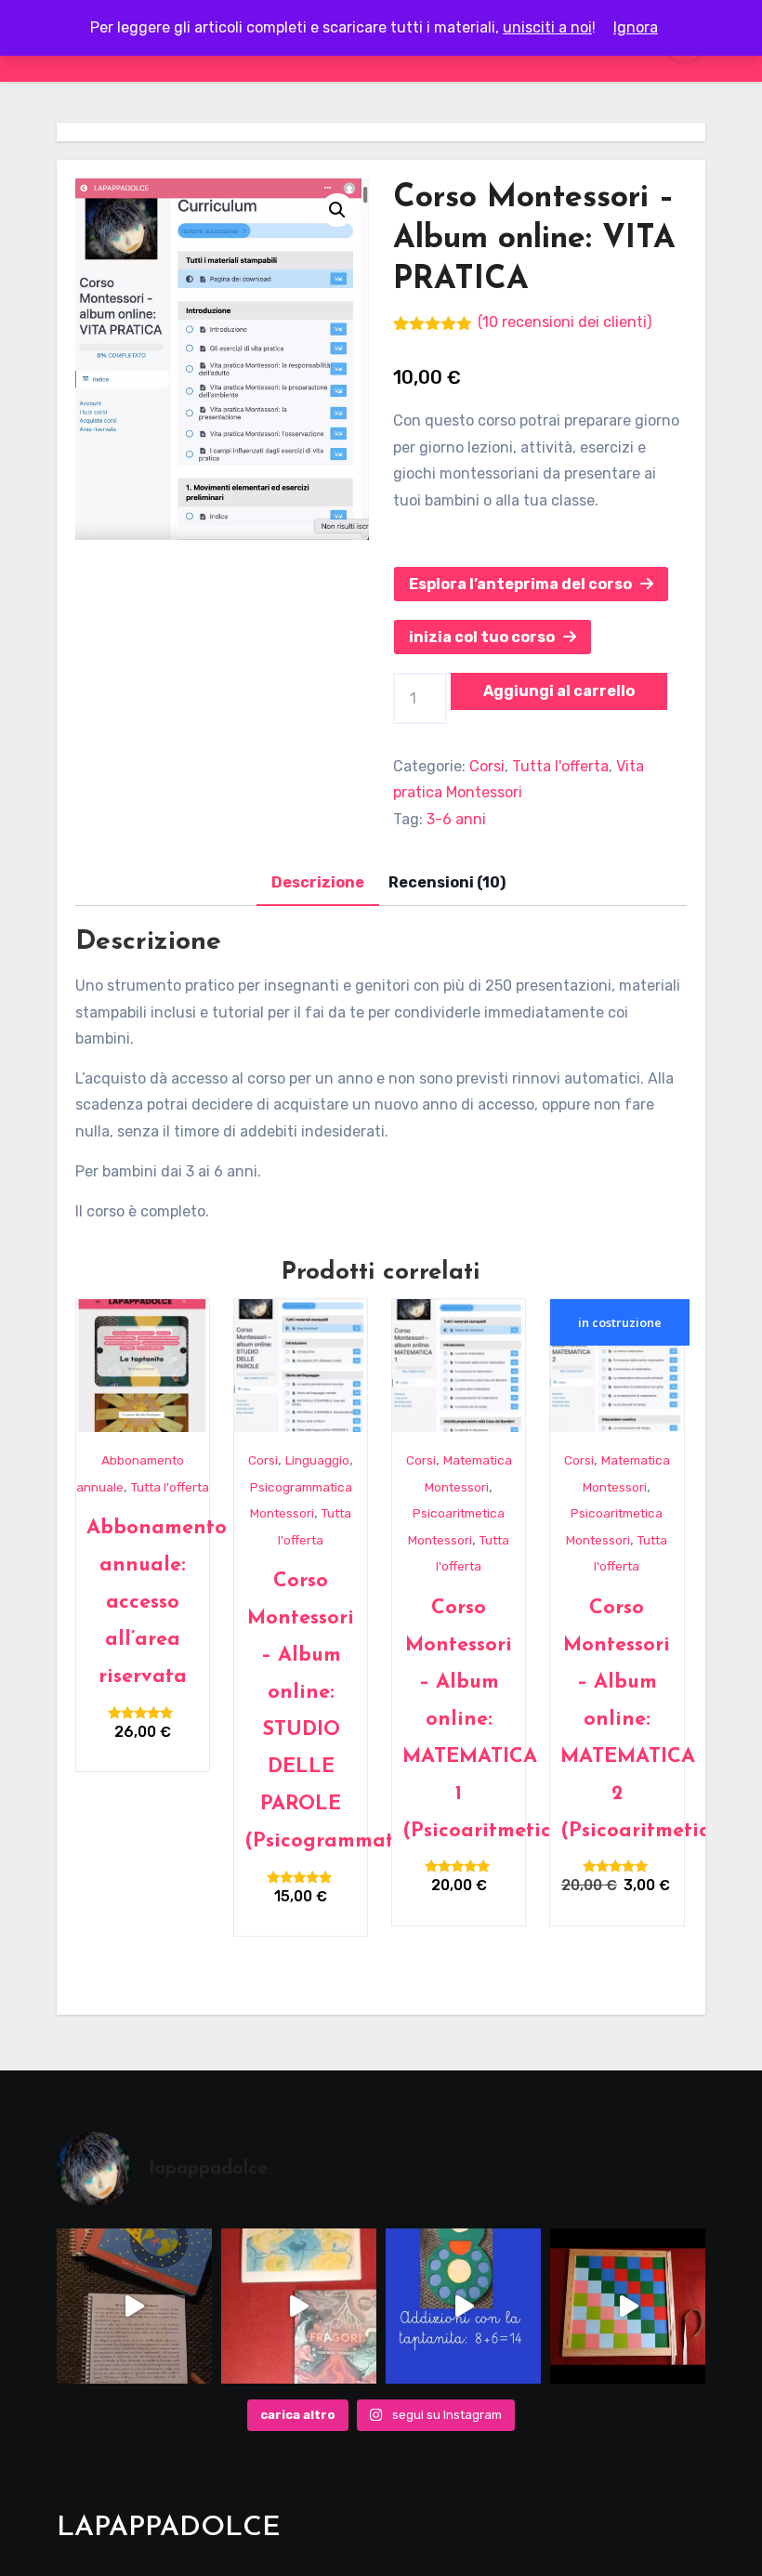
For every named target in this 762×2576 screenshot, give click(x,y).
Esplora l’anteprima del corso (525, 584)
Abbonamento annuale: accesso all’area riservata (157, 1603)
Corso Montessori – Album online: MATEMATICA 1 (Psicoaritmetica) (487, 1720)
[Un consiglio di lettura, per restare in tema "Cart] (299, 2306)
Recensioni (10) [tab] (447, 882)
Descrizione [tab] (318, 882)
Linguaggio (317, 1460)
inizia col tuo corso (486, 637)
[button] (337, 210)
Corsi (487, 766)
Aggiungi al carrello (559, 691)
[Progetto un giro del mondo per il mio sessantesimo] (628, 2306)
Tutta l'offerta (560, 766)
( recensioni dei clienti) (565, 322)
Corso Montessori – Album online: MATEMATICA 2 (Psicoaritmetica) (645, 1720)
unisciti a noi (547, 27)
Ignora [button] (636, 27)
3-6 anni (456, 819)
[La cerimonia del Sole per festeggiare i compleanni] (134, 2306)
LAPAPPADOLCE (169, 2528)
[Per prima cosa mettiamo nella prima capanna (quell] (463, 2306)
